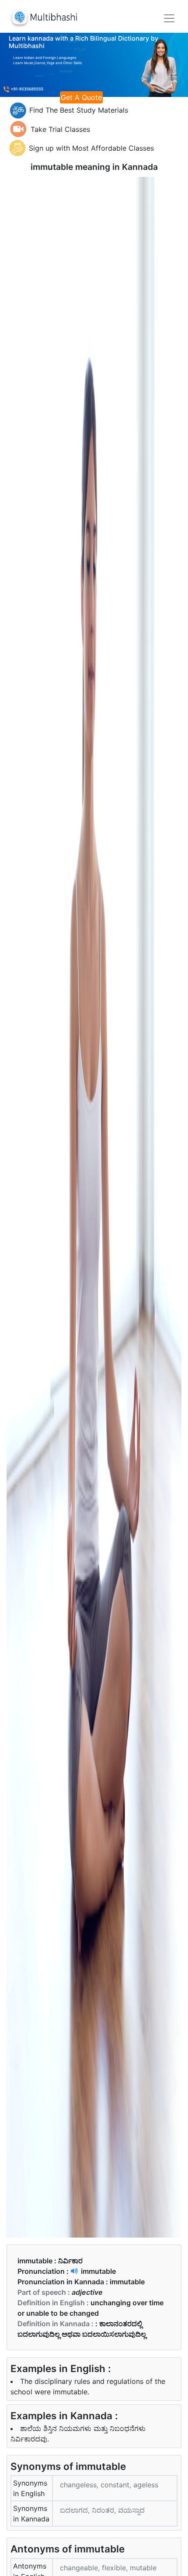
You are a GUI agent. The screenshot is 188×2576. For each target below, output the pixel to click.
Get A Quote (81, 97)
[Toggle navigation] (169, 18)
